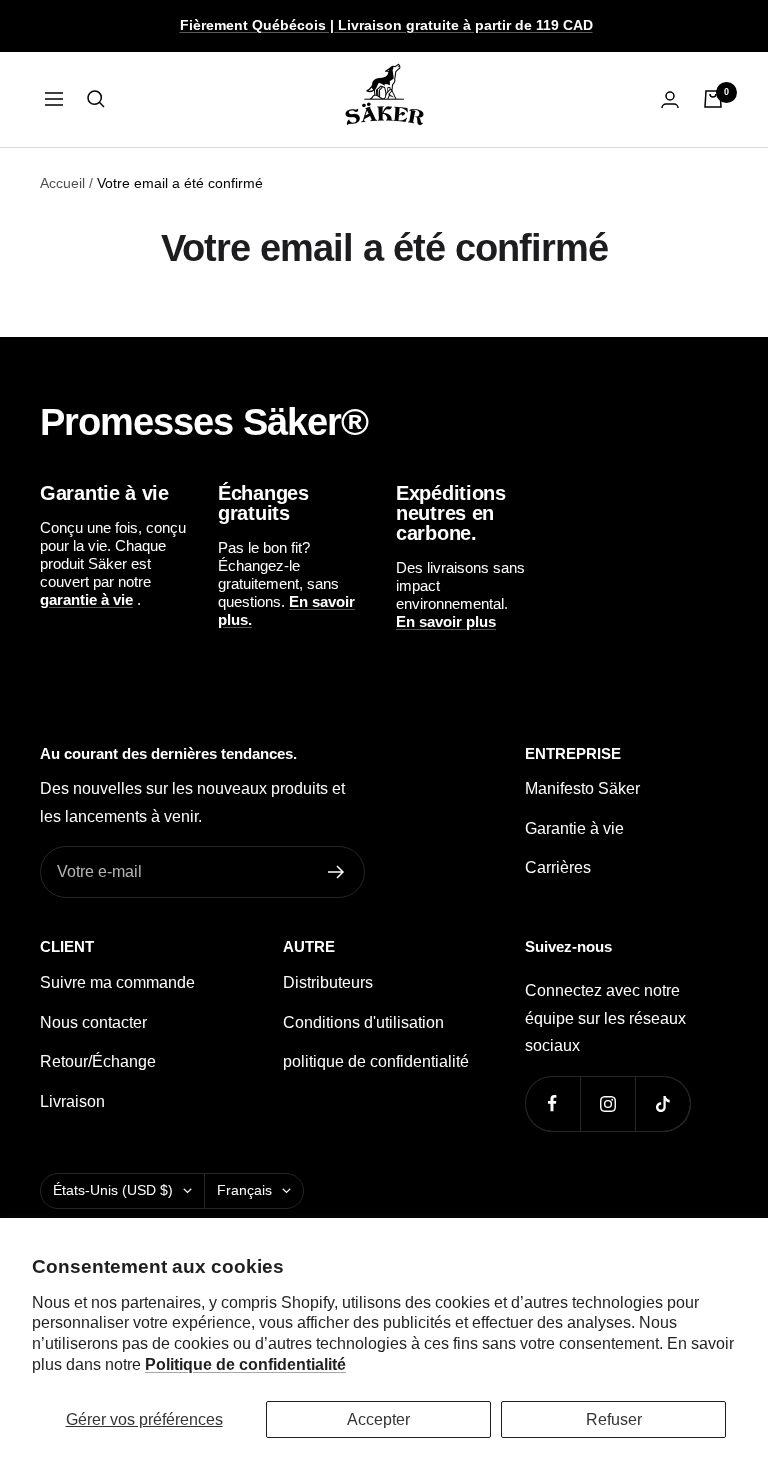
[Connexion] (670, 99)
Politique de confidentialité (245, 1364)
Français (244, 1190)
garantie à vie (86, 599)
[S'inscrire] (336, 872)
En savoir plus (446, 621)
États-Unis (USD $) (113, 1190)
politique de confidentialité (376, 1061)
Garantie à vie (574, 828)
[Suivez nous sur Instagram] (607, 1103)
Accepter (378, 1419)
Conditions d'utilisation (363, 1022)
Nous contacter (93, 1022)
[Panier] (713, 99)
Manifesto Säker (582, 788)
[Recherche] (96, 99)
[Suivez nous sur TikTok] (662, 1103)
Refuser (614, 1419)
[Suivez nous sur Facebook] (552, 1103)
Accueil (62, 183)
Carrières (558, 867)
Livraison (72, 1101)
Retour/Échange (98, 1061)
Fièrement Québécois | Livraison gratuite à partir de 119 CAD (386, 25)
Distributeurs (328, 982)
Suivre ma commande (117, 982)
